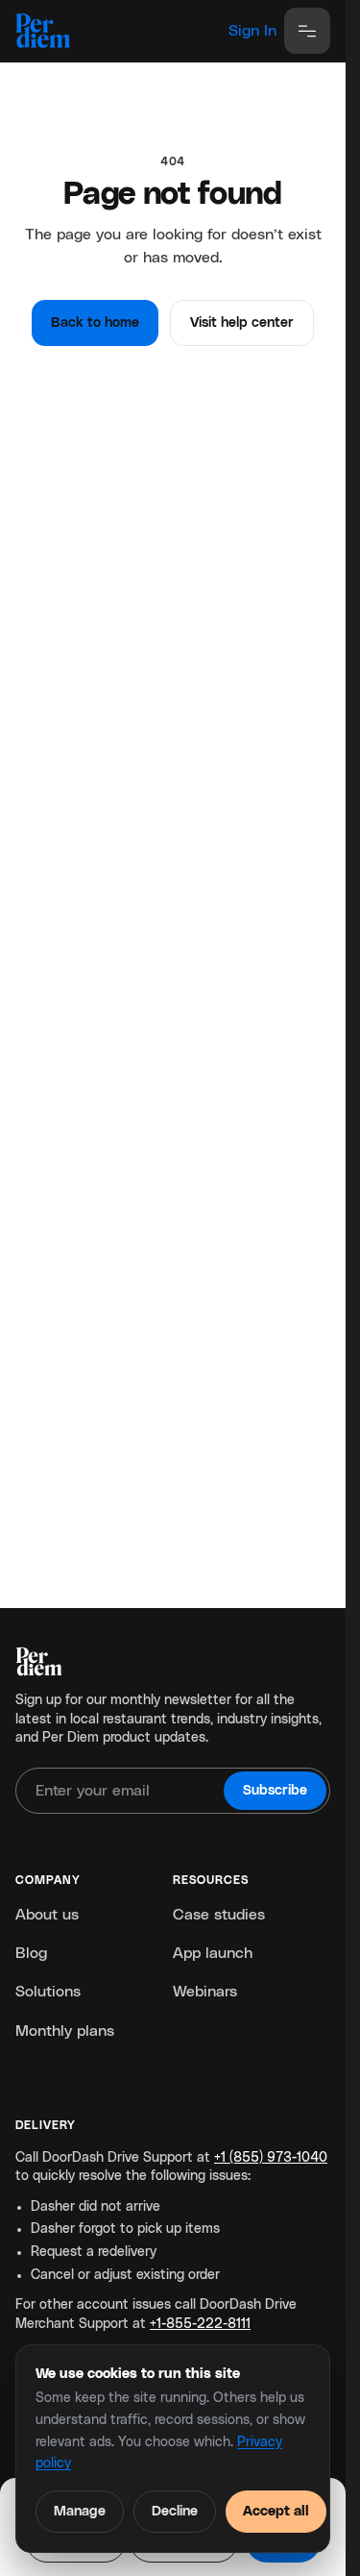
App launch (213, 1953)
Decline (175, 2512)
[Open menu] (307, 31)
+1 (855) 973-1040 (271, 2158)
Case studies (219, 1915)
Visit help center (242, 323)
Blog (31, 1953)
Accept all (276, 2512)
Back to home (95, 323)
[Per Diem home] (43, 31)
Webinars (205, 1992)
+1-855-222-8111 (200, 2324)
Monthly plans (65, 2031)
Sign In (252, 31)
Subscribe (275, 1791)
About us (47, 1915)
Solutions (48, 1992)
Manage (80, 2512)
